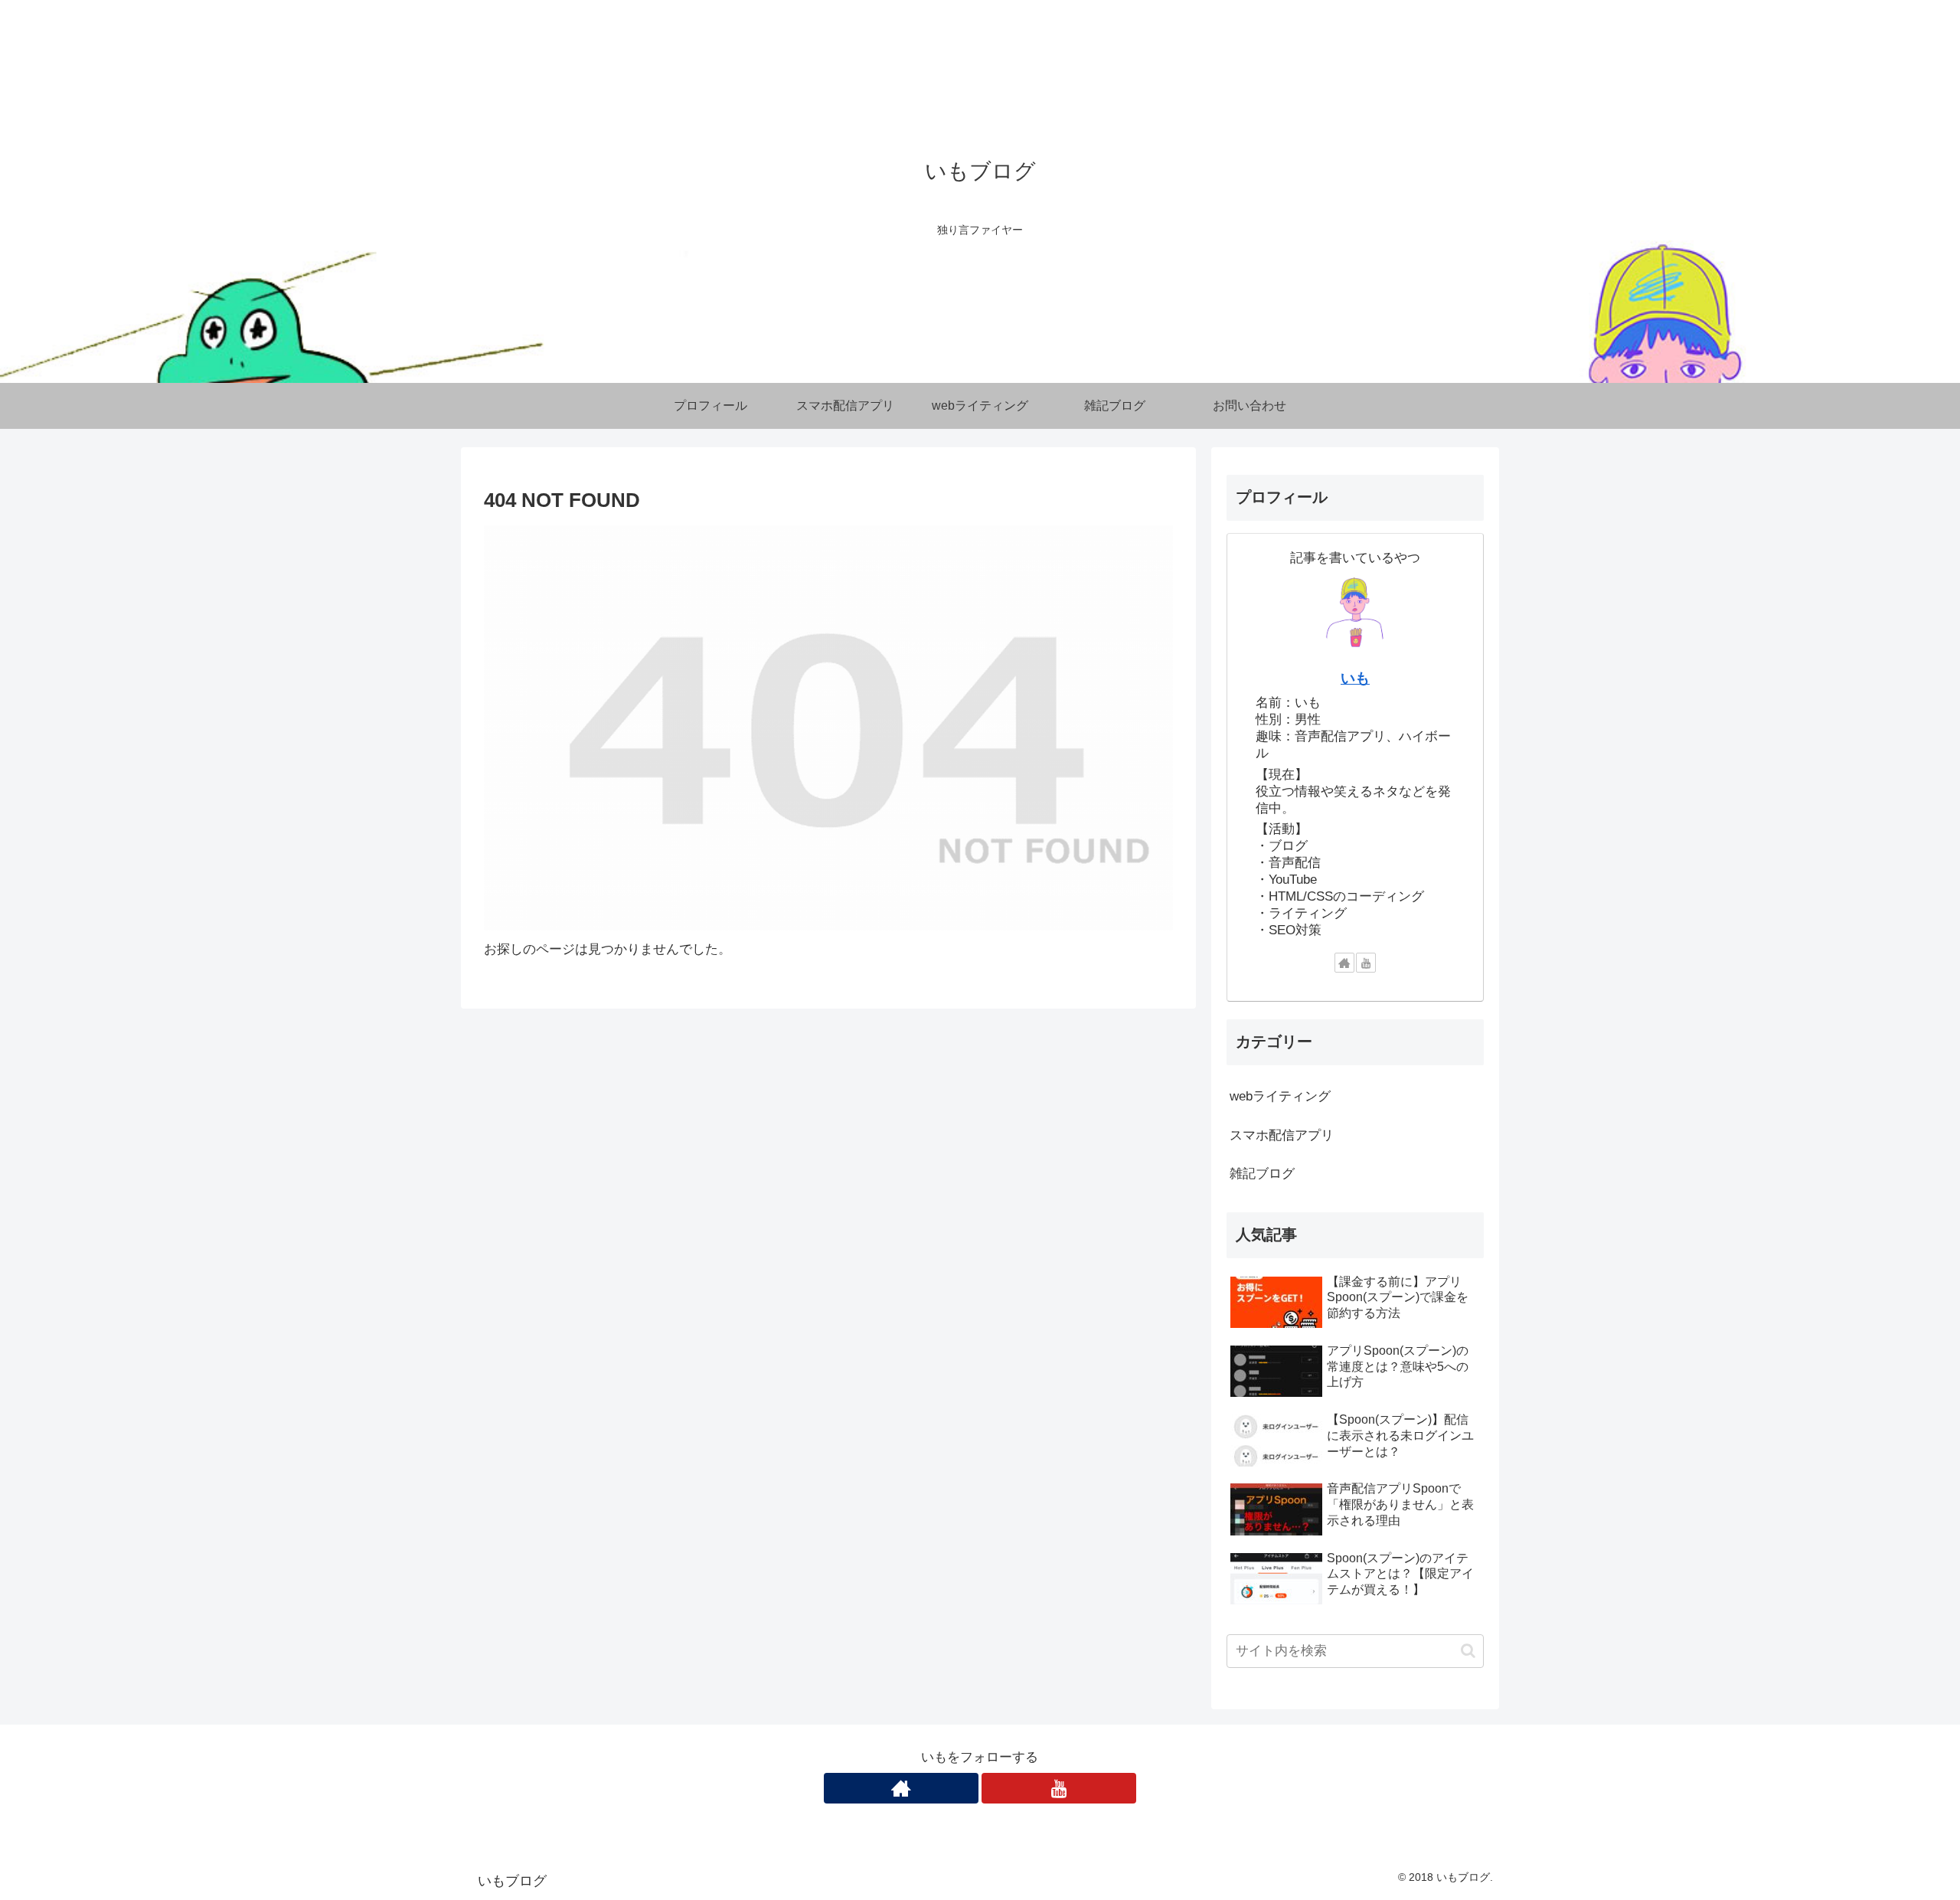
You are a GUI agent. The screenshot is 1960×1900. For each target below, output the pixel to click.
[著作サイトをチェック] (1344, 963)
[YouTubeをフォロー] (1366, 963)
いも (1355, 678)
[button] (1468, 1651)
